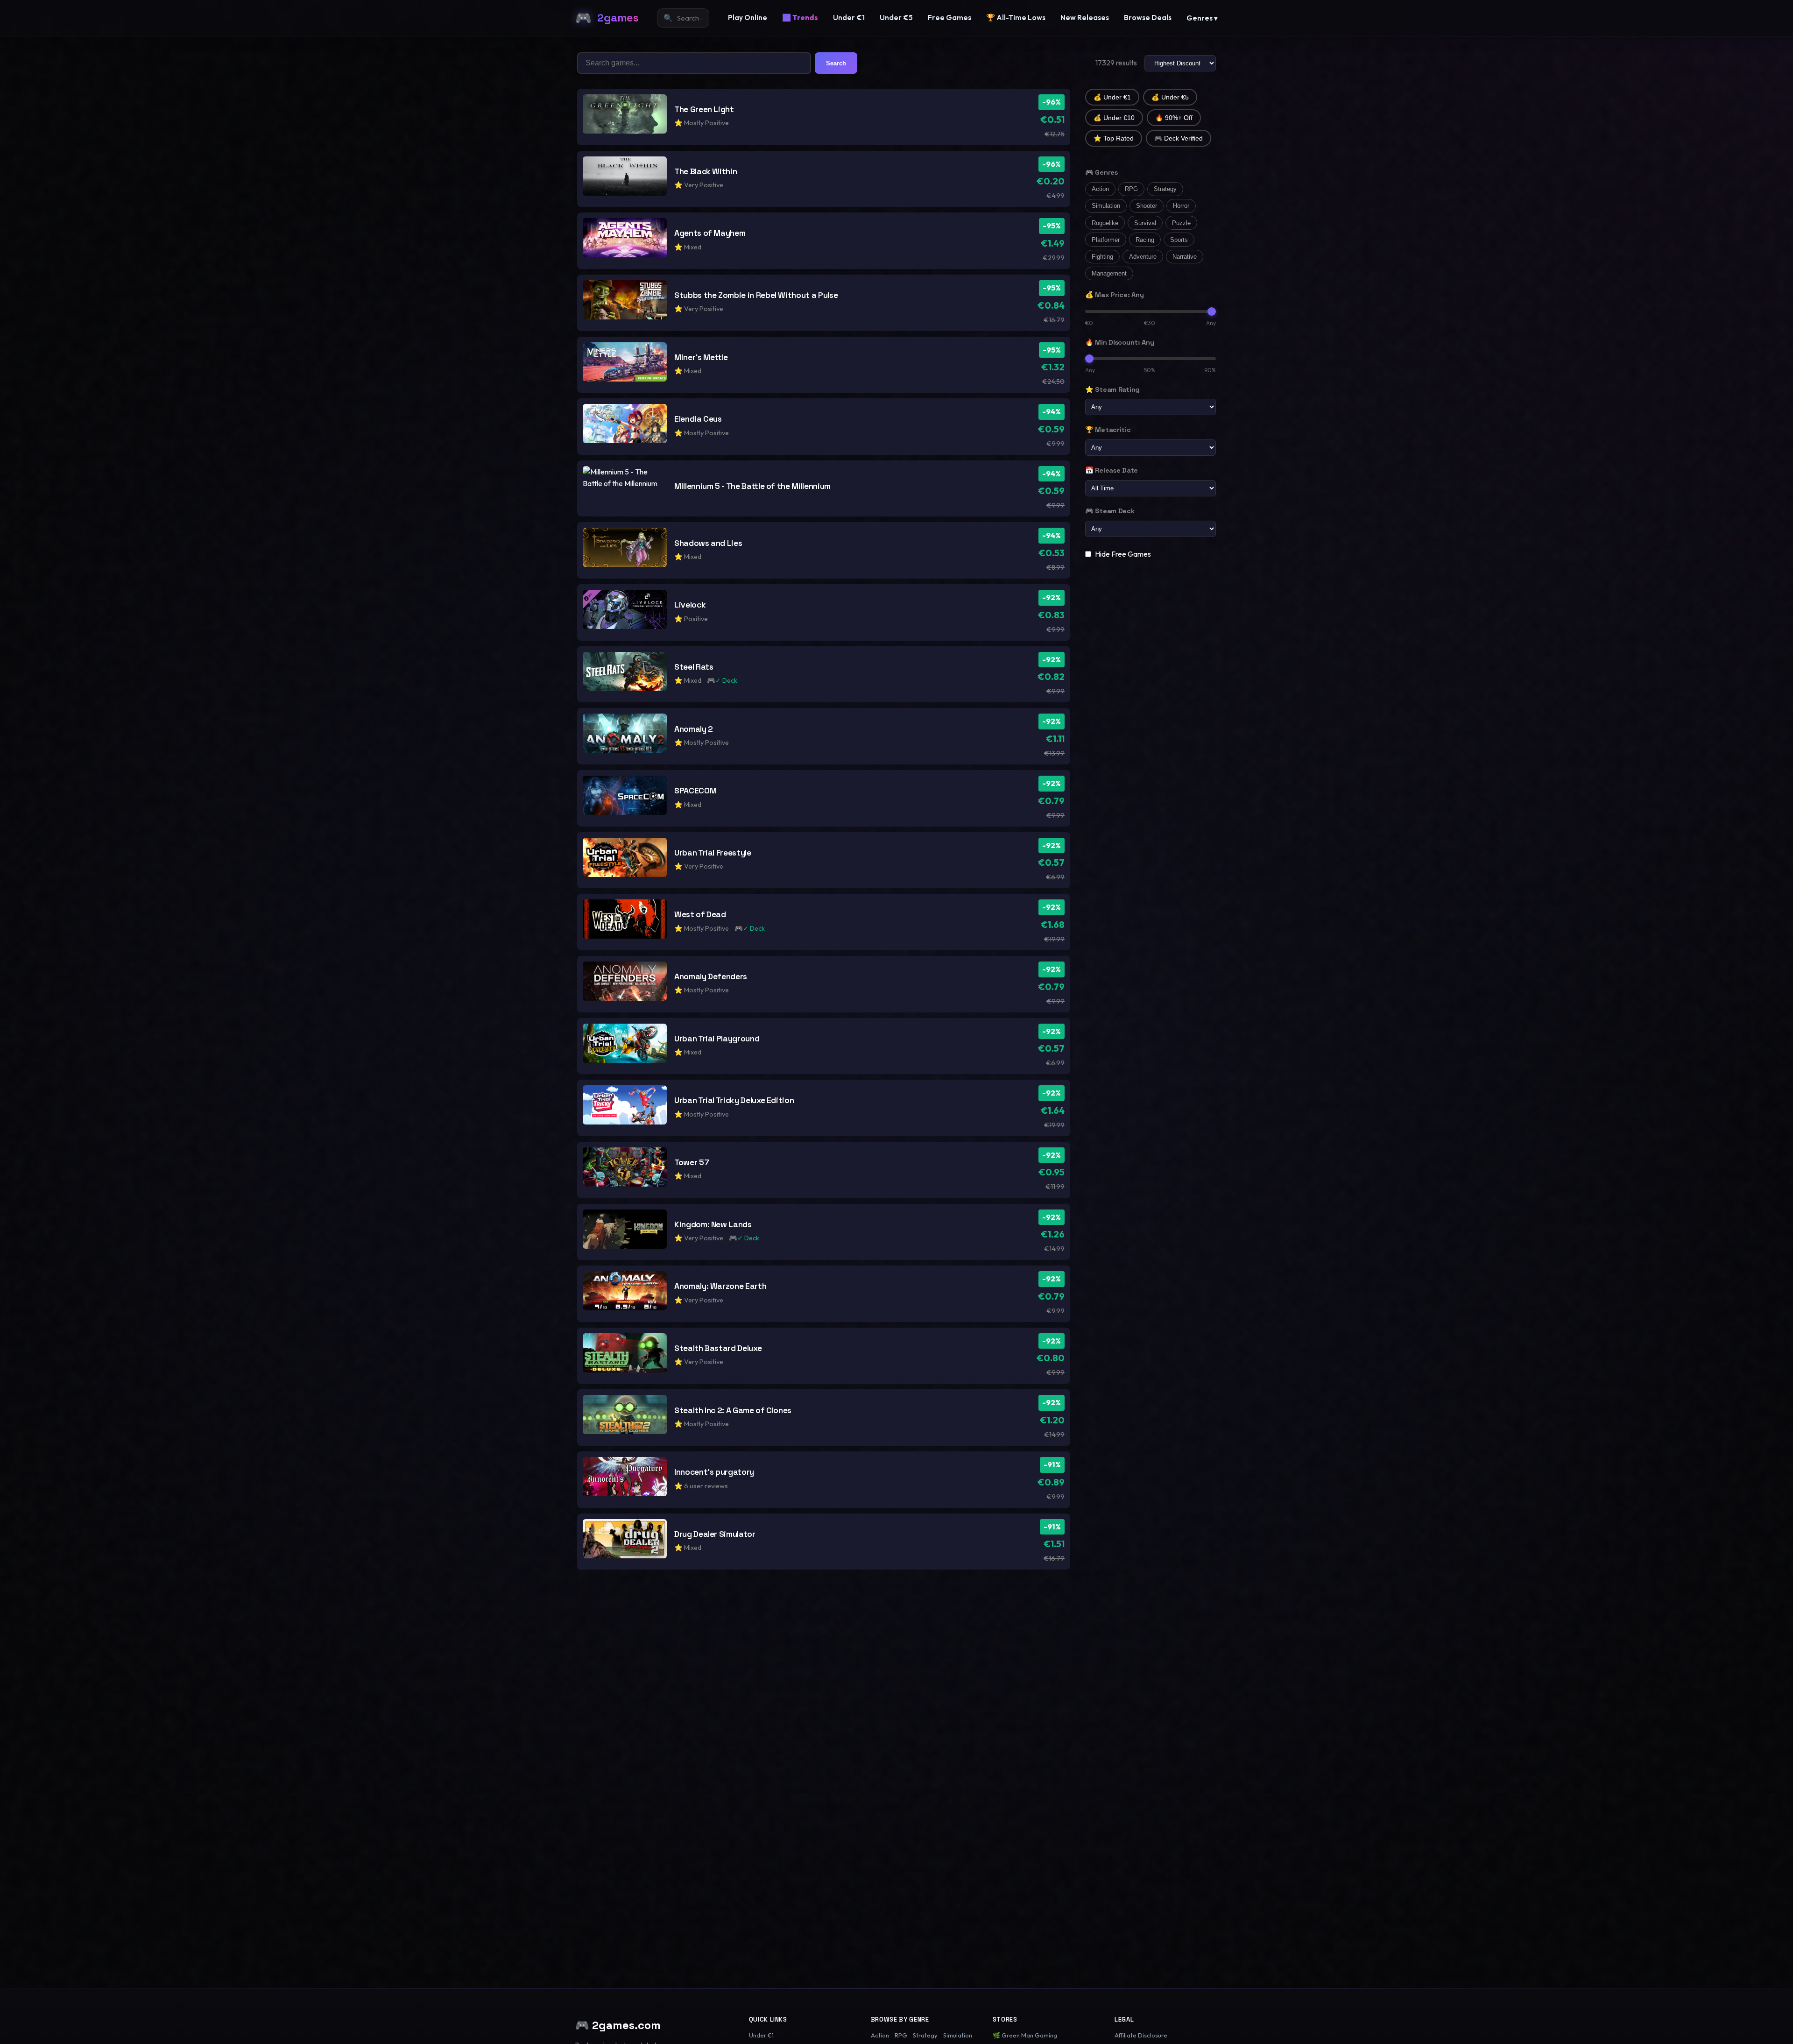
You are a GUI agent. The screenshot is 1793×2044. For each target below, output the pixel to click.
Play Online (748, 18)
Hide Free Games (1123, 554)
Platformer (1106, 240)
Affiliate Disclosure (1141, 2035)
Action (1100, 189)
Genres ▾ (1202, 18)
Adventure (1143, 257)
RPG (1131, 189)
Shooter (1147, 206)
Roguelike (1105, 223)
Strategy (1165, 189)
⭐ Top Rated (1114, 138)
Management (1109, 273)
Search (836, 63)
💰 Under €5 (1170, 97)
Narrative (1185, 257)
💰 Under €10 (1114, 118)
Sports (1179, 240)
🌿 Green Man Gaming (1025, 2035)
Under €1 (849, 18)
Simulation (1106, 206)
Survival (1145, 223)
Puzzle (1181, 223)
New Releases (1085, 18)
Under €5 (896, 18)
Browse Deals (1148, 18)
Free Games (949, 18)
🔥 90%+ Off (1174, 118)
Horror (1181, 206)
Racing (1145, 240)
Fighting (1102, 257)
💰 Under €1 (1112, 97)
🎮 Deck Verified (1179, 138)
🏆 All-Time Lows (1016, 18)
